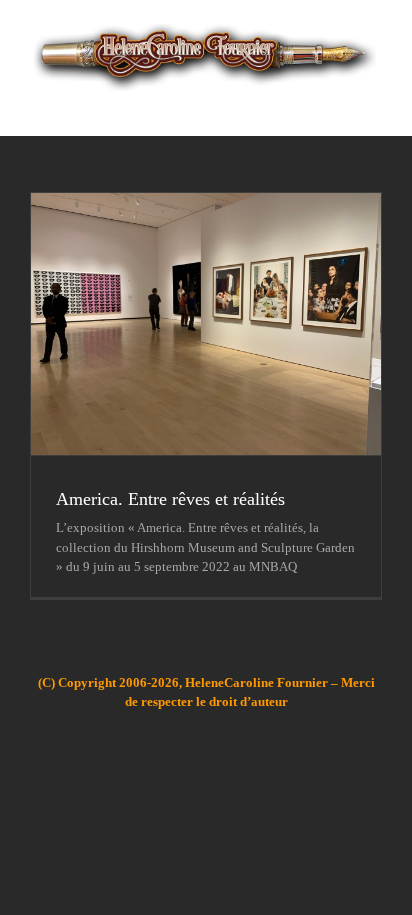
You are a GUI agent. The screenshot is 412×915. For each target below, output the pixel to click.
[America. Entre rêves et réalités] (206, 324)
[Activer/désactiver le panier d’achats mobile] (338, 105)
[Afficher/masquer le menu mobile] (374, 105)
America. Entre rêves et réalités (170, 499)
